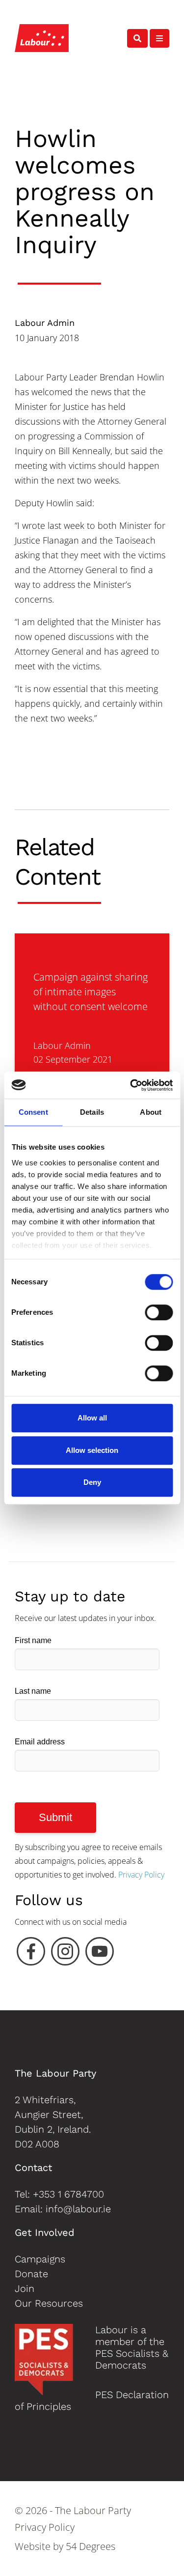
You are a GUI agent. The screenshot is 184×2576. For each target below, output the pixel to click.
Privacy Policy (141, 1875)
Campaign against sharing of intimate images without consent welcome (91, 992)
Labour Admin (45, 323)
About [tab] (151, 1112)
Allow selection (92, 1450)
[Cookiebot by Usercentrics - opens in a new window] (131, 1085)
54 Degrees (91, 2546)
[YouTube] (100, 1954)
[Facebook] (31, 1954)
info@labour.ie (78, 2209)
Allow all (92, 1418)
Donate (31, 2274)
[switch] (159, 1312)
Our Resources (49, 2303)
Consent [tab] (33, 1112)
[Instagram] (65, 1954)
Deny (92, 1482)
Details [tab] (92, 1112)
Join (25, 2288)
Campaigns (40, 2259)
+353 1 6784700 (68, 2194)
